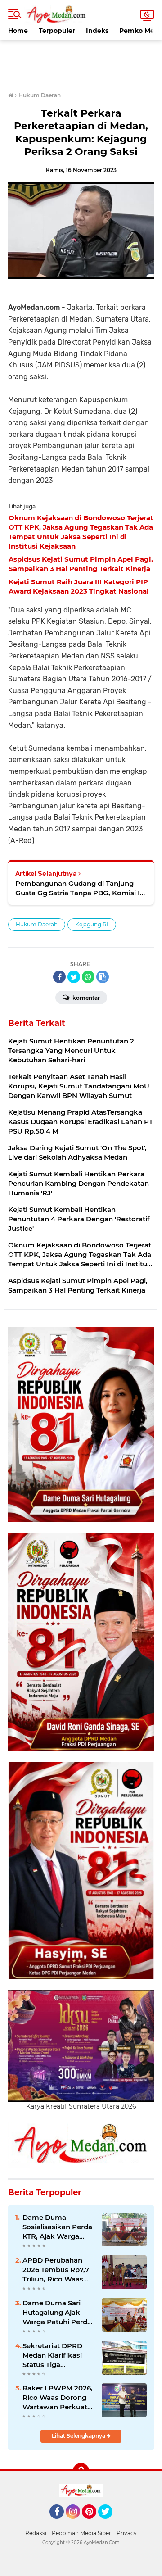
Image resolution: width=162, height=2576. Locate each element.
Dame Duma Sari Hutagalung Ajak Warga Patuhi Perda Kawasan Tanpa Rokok (57, 2313)
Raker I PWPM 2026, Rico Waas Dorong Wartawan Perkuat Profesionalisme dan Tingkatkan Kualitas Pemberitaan (58, 2398)
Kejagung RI (92, 924)
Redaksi (36, 2533)
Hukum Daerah (37, 924)
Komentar (85, 998)
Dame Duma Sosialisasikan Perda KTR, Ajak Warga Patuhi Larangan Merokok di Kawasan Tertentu (57, 2227)
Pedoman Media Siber (81, 2533)
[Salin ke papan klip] (103, 977)
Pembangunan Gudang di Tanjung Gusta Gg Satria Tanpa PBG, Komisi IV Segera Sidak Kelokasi (80, 888)
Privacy (127, 2533)
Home (18, 31)
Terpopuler (57, 31)
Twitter (109, 2523)
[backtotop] (81, 2471)
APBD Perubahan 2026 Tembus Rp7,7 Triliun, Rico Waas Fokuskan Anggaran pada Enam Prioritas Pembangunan (58, 2270)
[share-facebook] (59, 977)
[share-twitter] (74, 977)
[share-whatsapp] (88, 977)
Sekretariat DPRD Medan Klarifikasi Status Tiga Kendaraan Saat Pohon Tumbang (52, 2355)
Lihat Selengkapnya (79, 2436)
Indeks (97, 31)
